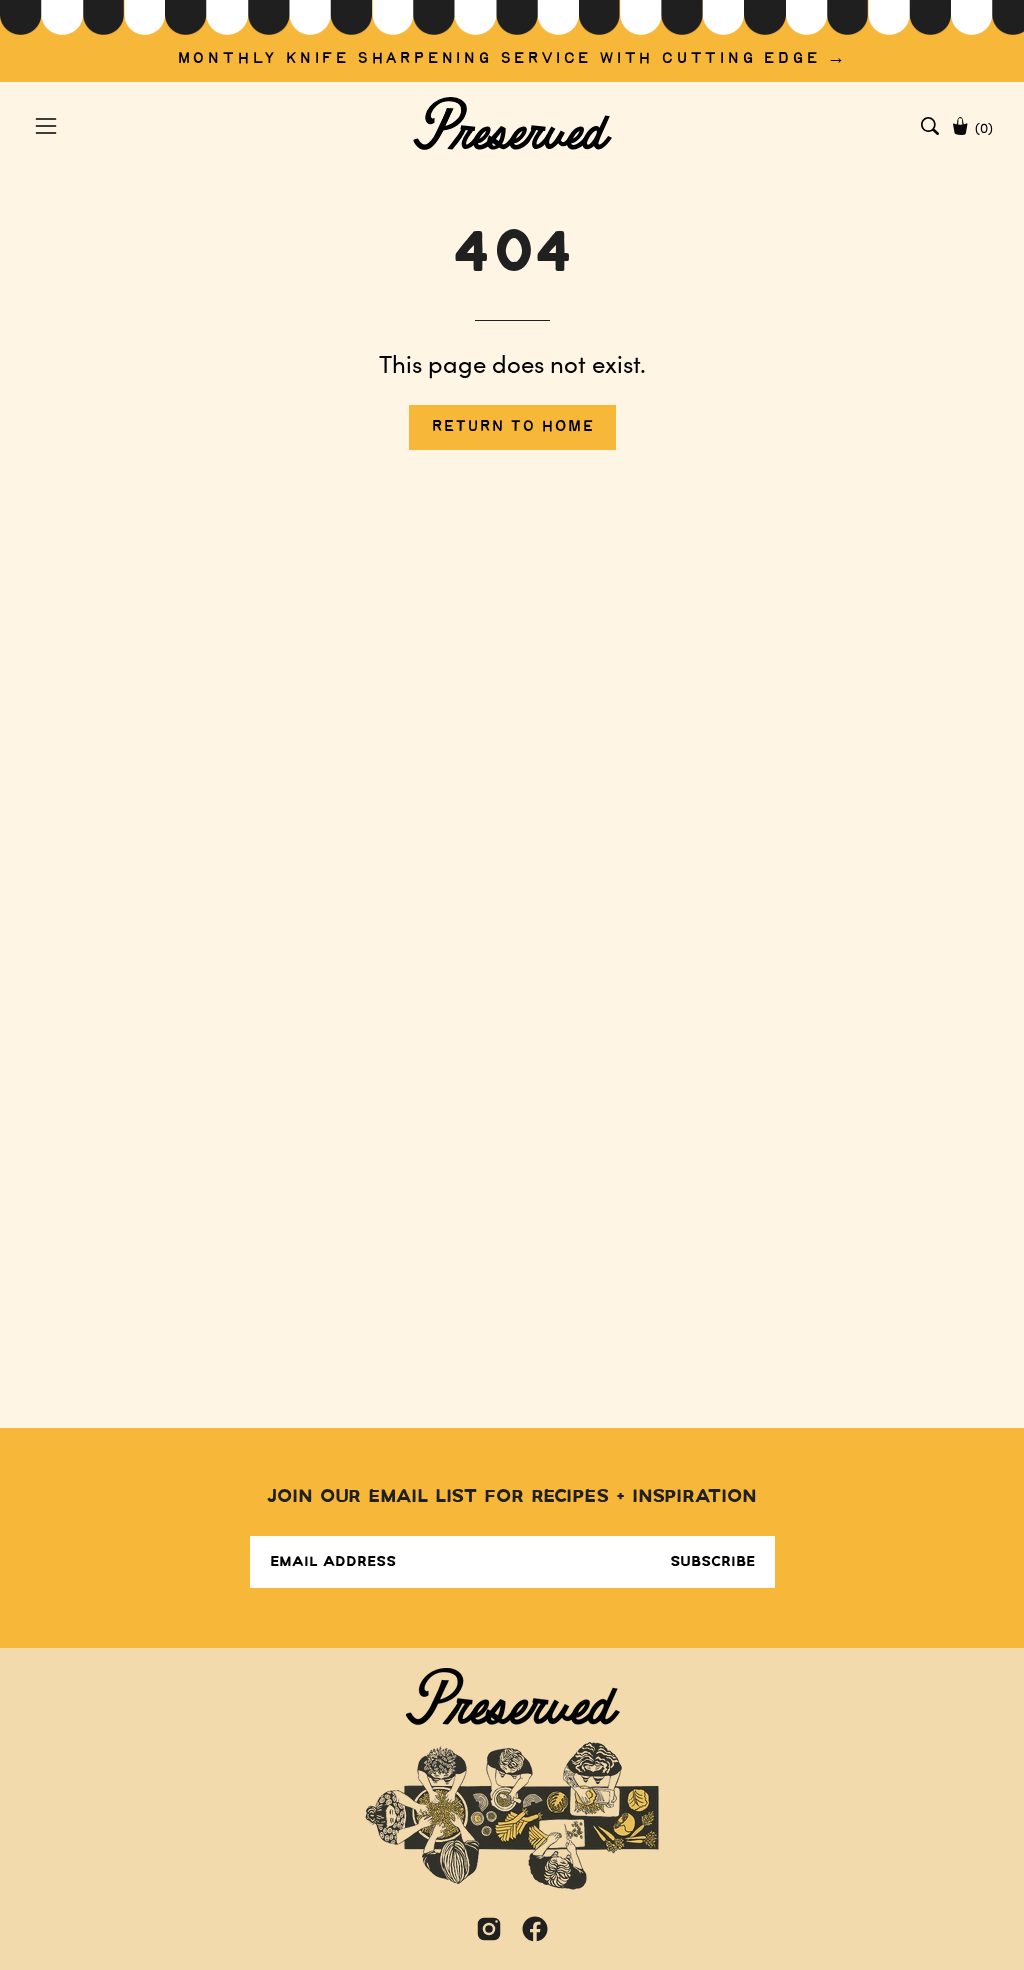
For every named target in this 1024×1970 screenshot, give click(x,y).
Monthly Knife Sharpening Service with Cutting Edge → (512, 58)
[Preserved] (512, 125)
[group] (512, 41)
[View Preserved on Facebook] (535, 1929)
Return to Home (512, 426)
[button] (930, 126)
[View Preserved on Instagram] (489, 1929)
